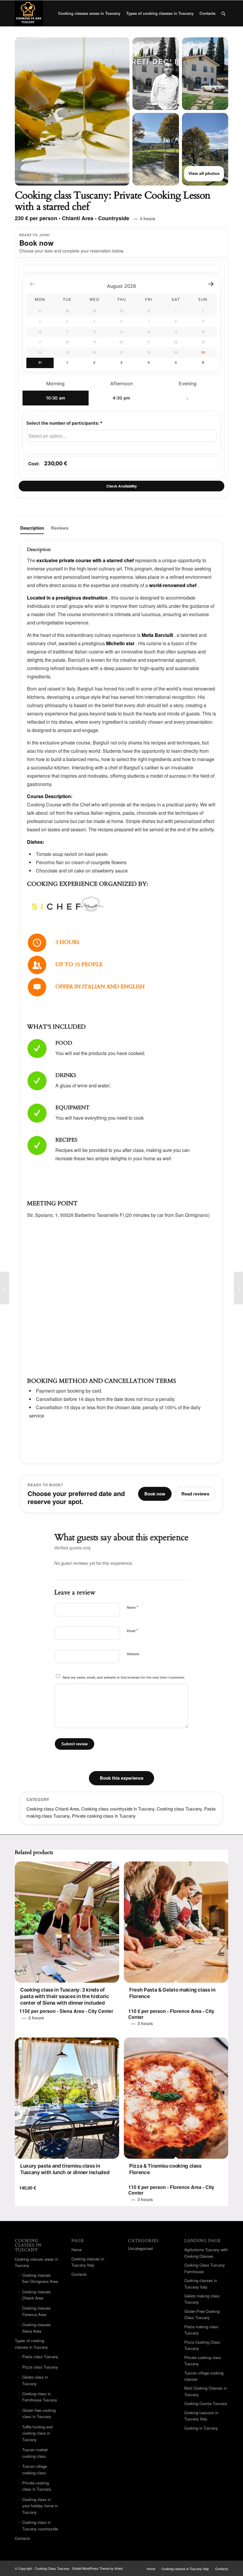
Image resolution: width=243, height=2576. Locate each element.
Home (76, 2250)
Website (133, 1654)
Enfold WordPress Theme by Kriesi (97, 2568)
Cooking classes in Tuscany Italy (88, 2262)
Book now (155, 1494)
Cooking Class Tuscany (52, 2568)
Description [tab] (32, 528)
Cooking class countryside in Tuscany (118, 1809)
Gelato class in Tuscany (35, 2380)
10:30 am (56, 398)
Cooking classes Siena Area (36, 2328)
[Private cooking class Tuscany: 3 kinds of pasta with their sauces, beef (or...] (5, 1288)
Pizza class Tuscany (40, 2367)
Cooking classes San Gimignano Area (40, 2278)
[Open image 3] (205, 74)
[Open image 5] (205, 149)
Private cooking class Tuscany (203, 2361)
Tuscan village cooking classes (204, 2376)
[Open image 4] (156, 149)
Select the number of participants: (64, 423)
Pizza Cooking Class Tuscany (202, 2345)
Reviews (60, 528)
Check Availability (122, 486)
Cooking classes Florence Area (36, 2311)
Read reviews (195, 1494)
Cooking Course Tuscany (206, 2403)
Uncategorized (140, 2248)
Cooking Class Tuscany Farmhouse (205, 2268)
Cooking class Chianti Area (53, 1809)
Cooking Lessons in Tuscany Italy (201, 2416)
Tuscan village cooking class (35, 2469)
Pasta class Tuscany (40, 2357)
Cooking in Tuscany (201, 2428)
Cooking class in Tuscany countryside (40, 2525)
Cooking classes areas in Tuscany (36, 2262)
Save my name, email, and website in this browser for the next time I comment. (124, 1677)
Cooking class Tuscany (179, 1809)
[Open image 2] (156, 74)
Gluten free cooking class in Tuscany (39, 2413)
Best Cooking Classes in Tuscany (206, 2391)
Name (132, 1607)
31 (40, 363)
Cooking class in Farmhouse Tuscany (40, 2397)
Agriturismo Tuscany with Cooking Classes (206, 2253)
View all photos (204, 173)
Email (132, 1630)
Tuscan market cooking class (35, 2453)
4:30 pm (121, 398)
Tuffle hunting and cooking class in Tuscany (37, 2433)
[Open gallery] (72, 111)
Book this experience (122, 1778)
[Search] (223, 13)
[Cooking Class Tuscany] (29, 13)
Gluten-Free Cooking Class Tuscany (202, 2314)
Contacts (23, 2538)
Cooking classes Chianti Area (36, 2295)
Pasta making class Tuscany (201, 2330)
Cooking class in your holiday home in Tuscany (40, 2506)
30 (203, 353)
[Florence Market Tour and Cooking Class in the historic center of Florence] (238, 1288)
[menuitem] (89, 13)
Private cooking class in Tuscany (104, 1816)
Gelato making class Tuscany (202, 2299)
